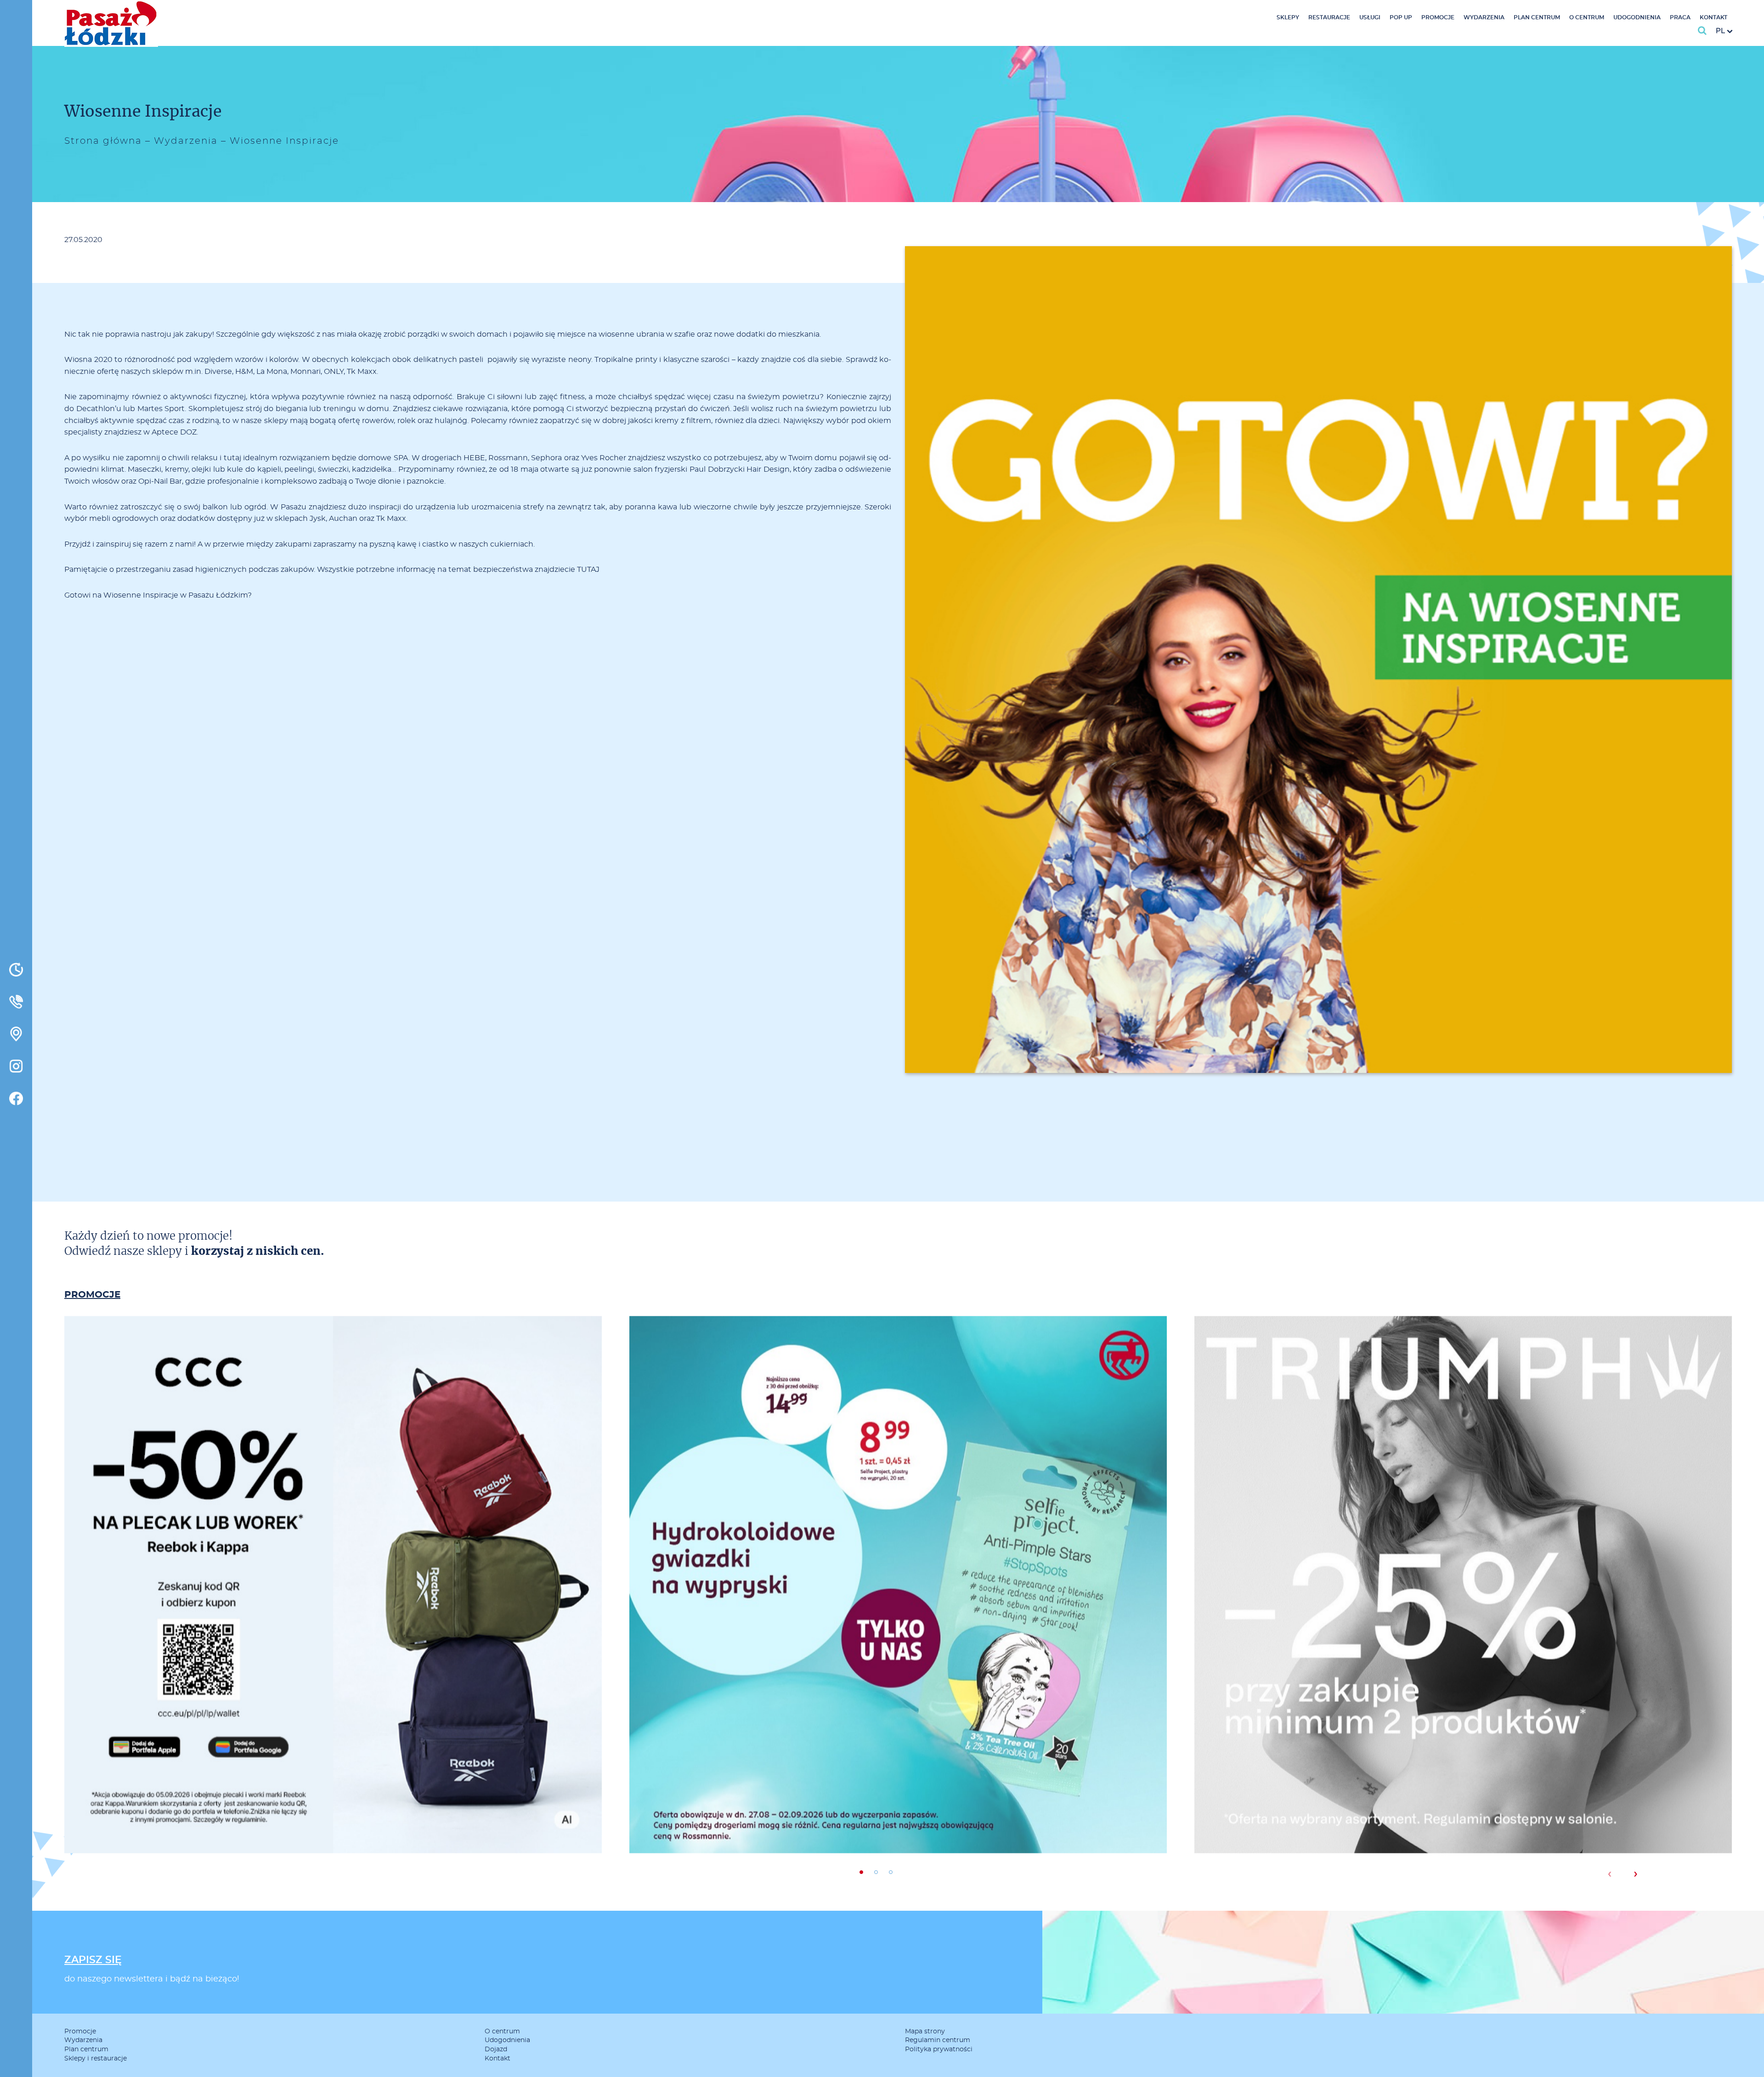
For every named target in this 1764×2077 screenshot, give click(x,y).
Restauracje (1329, 17)
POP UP (1401, 17)
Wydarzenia (1484, 17)
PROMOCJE (92, 1295)
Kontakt (1713, 17)
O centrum (1587, 17)
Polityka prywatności (939, 2049)
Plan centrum (1537, 17)
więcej (333, 1624)
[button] (861, 1872)
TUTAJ (588, 570)
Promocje (1438, 17)
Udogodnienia (1637, 17)
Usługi (1370, 17)
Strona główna (103, 141)
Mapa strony (925, 2032)
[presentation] (1609, 1874)
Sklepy (1288, 17)
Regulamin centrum (938, 2040)
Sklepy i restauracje (96, 2059)
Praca (1680, 17)
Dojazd (496, 2049)
